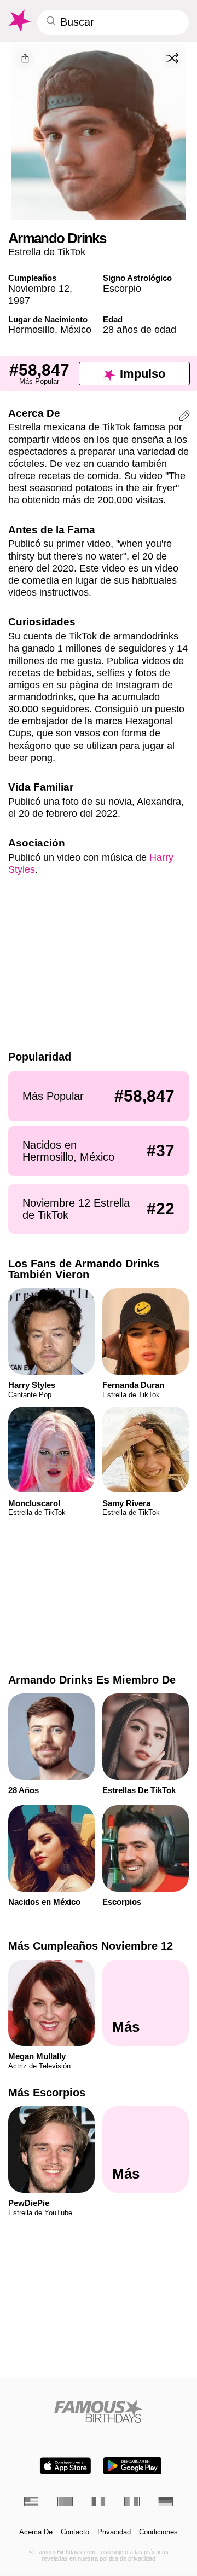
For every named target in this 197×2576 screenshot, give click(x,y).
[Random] (172, 59)
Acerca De (36, 2532)
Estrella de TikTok (47, 252)
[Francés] (99, 2502)
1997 (19, 300)
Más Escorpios (47, 2093)
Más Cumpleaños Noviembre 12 (91, 1946)
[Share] (25, 59)
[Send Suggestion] (185, 417)
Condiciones (158, 2532)
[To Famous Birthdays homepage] (19, 21)
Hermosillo (31, 329)
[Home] (99, 2411)
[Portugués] (65, 2502)
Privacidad (114, 2532)
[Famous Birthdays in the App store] (65, 2466)
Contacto (75, 2532)
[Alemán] (165, 2502)
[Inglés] (32, 2502)
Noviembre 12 (39, 288)
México (76, 329)
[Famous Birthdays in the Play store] (132, 2466)
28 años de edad (140, 329)
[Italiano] (132, 2502)
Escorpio (122, 288)
